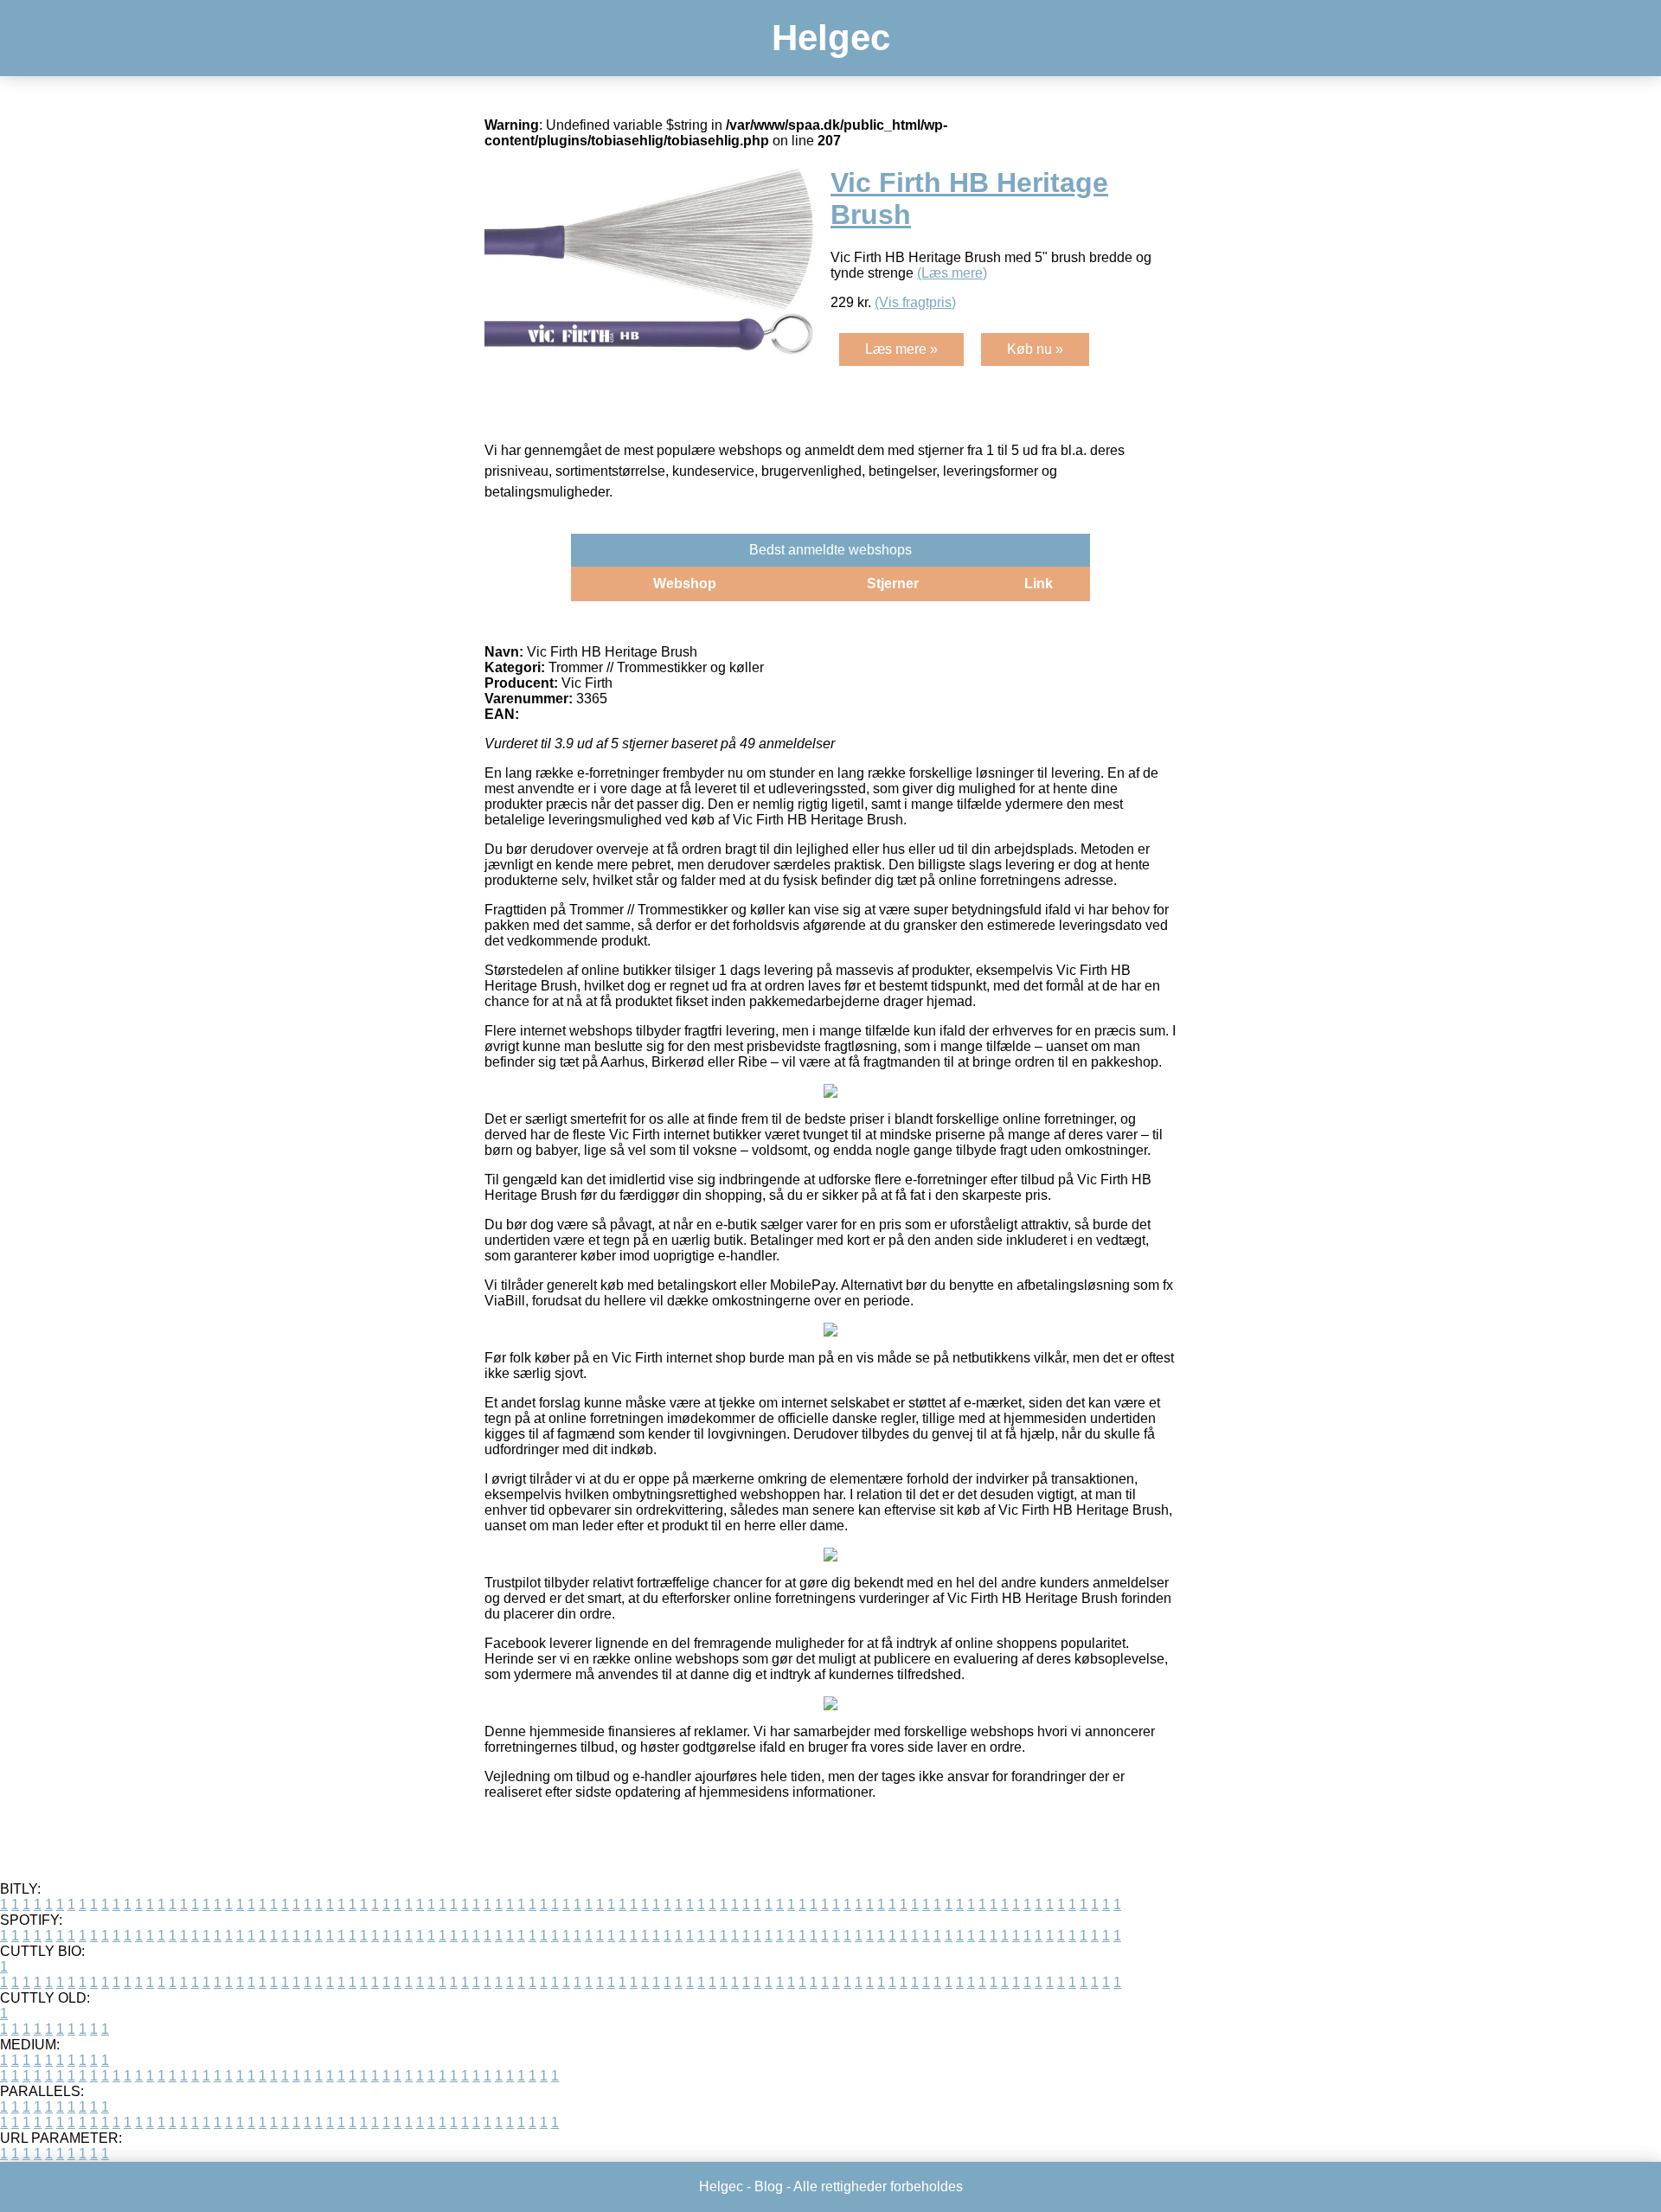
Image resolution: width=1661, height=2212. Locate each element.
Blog (769, 2186)
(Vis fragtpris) (915, 302)
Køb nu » (1035, 349)
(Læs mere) (952, 273)
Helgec (831, 38)
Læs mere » (901, 349)
